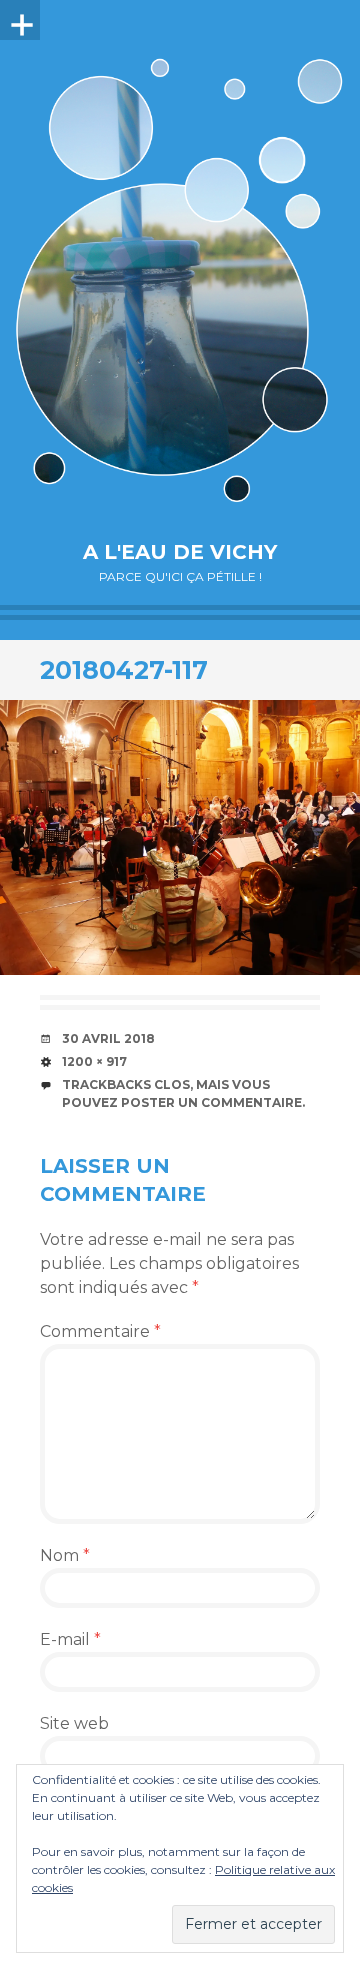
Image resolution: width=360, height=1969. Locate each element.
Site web (74, 1723)
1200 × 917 (94, 1061)
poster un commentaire (211, 1102)
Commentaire (100, 1331)
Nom (65, 1555)
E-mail (70, 1639)
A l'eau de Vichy (180, 552)
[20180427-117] (180, 837)
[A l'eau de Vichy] (180, 280)
